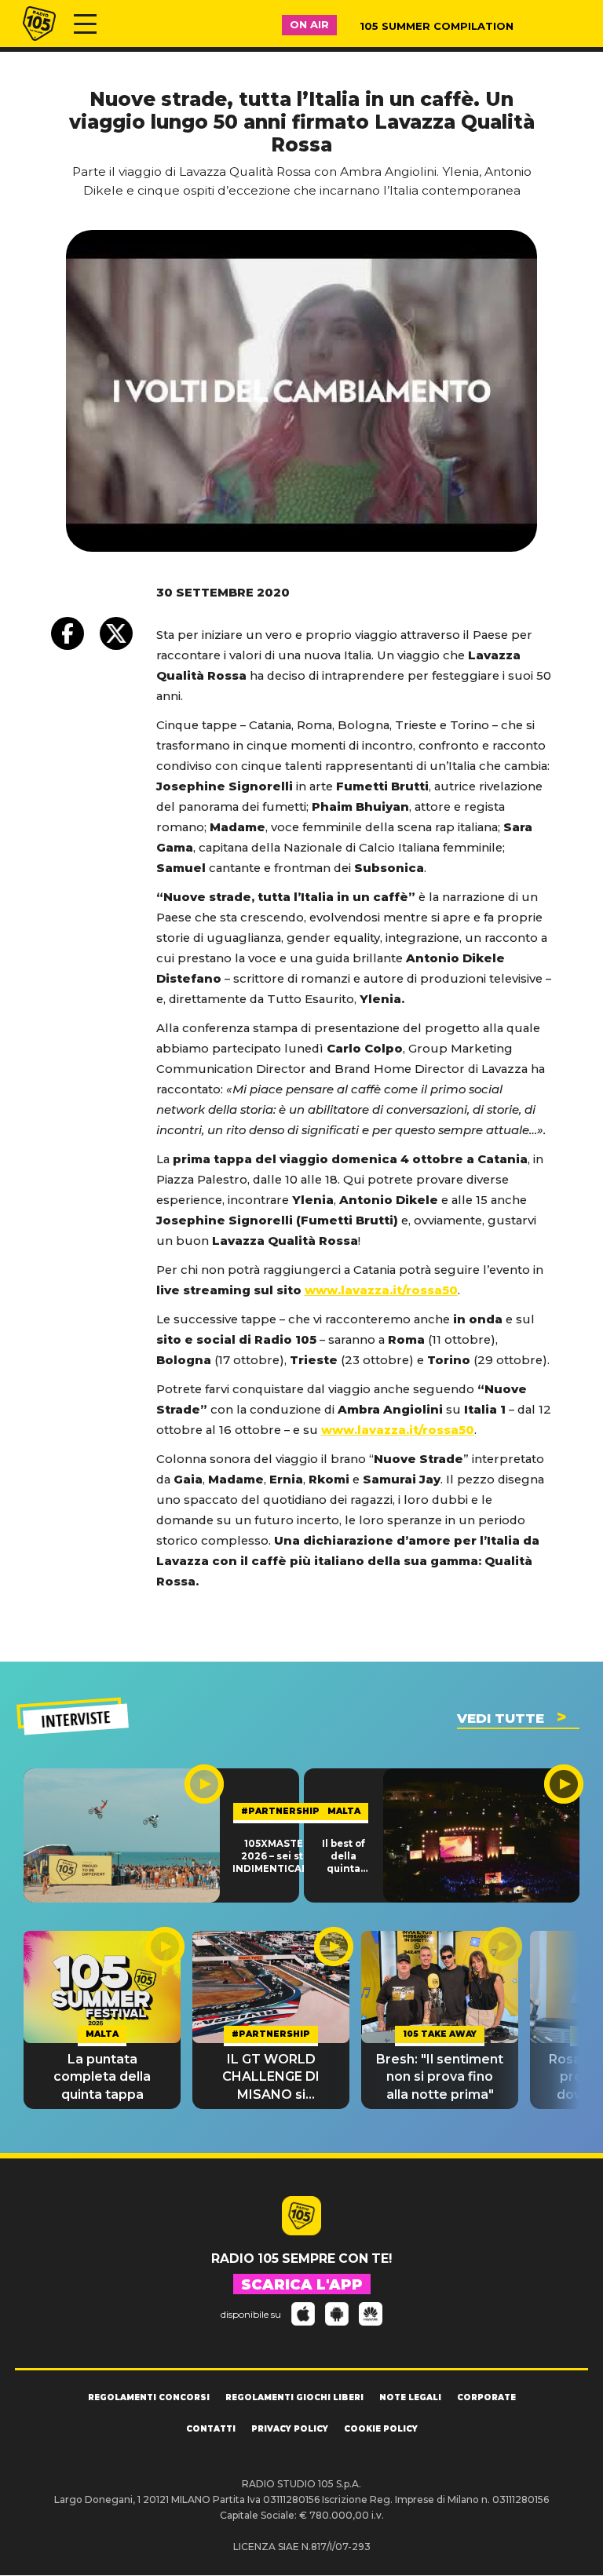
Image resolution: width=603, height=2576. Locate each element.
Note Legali (410, 2397)
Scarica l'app (302, 2285)
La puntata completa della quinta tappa (102, 2077)
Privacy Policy (290, 2429)
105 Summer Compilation (437, 26)
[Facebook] (68, 633)
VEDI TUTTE (501, 1718)
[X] (116, 633)
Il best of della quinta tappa (344, 1857)
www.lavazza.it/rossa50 (381, 1290)
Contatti (211, 2429)
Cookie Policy (381, 2429)
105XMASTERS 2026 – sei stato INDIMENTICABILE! (280, 1857)
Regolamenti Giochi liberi (294, 2397)
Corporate (486, 2397)
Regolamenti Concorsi (149, 2397)
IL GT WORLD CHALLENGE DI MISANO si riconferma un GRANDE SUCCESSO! (271, 2078)
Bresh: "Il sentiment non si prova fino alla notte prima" (440, 2077)
